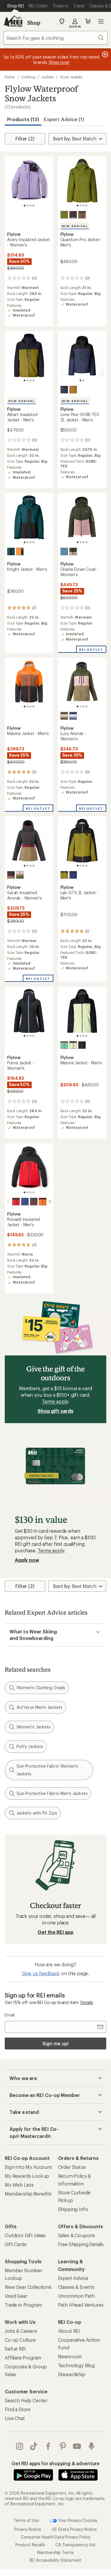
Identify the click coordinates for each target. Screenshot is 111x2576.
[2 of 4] (28, 206)
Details (87, 2002)
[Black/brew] (82, 215)
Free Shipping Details (81, 2244)
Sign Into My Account (28, 2167)
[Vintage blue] (64, 551)
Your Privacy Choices (77, 2520)
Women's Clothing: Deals (41, 1688)
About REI (69, 2331)
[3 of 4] (30, 206)
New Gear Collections (28, 2287)
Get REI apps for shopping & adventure (55, 2463)
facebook (48, 2446)
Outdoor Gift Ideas (25, 2235)
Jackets (48, 77)
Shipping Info (73, 2209)
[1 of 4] (25, 206)
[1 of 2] (81, 380)
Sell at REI (15, 2349)
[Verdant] (64, 215)
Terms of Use (26, 2520)
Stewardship (72, 2374)
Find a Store (18, 2409)
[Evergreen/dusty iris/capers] (64, 716)
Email (10, 2015)
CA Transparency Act (75, 2545)
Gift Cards (16, 2244)
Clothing (28, 77)
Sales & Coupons (77, 2235)
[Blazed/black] (20, 551)
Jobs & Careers (21, 2331)
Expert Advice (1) (64, 119)
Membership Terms (55, 2552)
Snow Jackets (71, 77)
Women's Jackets (34, 1727)
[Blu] (25, 1202)
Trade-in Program (23, 2305)
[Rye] (73, 390)
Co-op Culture (20, 2340)
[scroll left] (8, 1202)
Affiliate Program (23, 2358)
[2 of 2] (83, 380)
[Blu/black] (73, 875)
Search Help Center (26, 2400)
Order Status (72, 2167)
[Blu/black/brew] (82, 1045)
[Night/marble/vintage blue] (73, 716)
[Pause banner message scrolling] (104, 54)
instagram (20, 2446)
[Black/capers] (11, 875)
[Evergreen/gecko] (64, 1045)
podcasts (92, 2446)
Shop (34, 23)
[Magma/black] (16, 1202)
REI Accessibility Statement (56, 2560)
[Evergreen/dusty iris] (73, 551)
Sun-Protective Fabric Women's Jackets (47, 1770)
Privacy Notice (28, 2529)
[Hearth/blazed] (43, 1202)
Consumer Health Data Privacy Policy (55, 2537)
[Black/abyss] (64, 390)
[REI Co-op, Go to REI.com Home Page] (13, 21)
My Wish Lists (19, 2185)
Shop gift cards (55, 1411)
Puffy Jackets (30, 1746)
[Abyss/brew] (34, 1202)
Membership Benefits (28, 2194)
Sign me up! (55, 2043)
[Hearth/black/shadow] (73, 215)
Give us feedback (41, 1973)
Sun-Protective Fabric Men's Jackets (52, 1793)
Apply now (27, 1560)
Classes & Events (76, 2287)
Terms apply (55, 1401)
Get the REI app (55, 1932)
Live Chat (15, 2418)
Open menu (101, 21)
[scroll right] (50, 1202)
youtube (77, 2446)
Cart (88, 21)
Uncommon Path (76, 2296)
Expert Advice (73, 2278)
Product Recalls (30, 2545)
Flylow (10, 77)
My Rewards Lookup (27, 2176)
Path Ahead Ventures (81, 2305)
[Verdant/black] (64, 875)
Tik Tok (34, 2446)
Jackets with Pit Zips (37, 1813)
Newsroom (70, 2356)
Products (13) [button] (23, 119)
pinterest (63, 2446)
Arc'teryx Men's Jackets (40, 1707)
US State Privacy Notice (74, 2529)
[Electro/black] (73, 1045)
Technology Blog (77, 2365)
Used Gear (16, 2296)
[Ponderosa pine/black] (11, 551)
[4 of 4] (33, 206)
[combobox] (55, 38)
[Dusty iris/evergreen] (20, 875)
